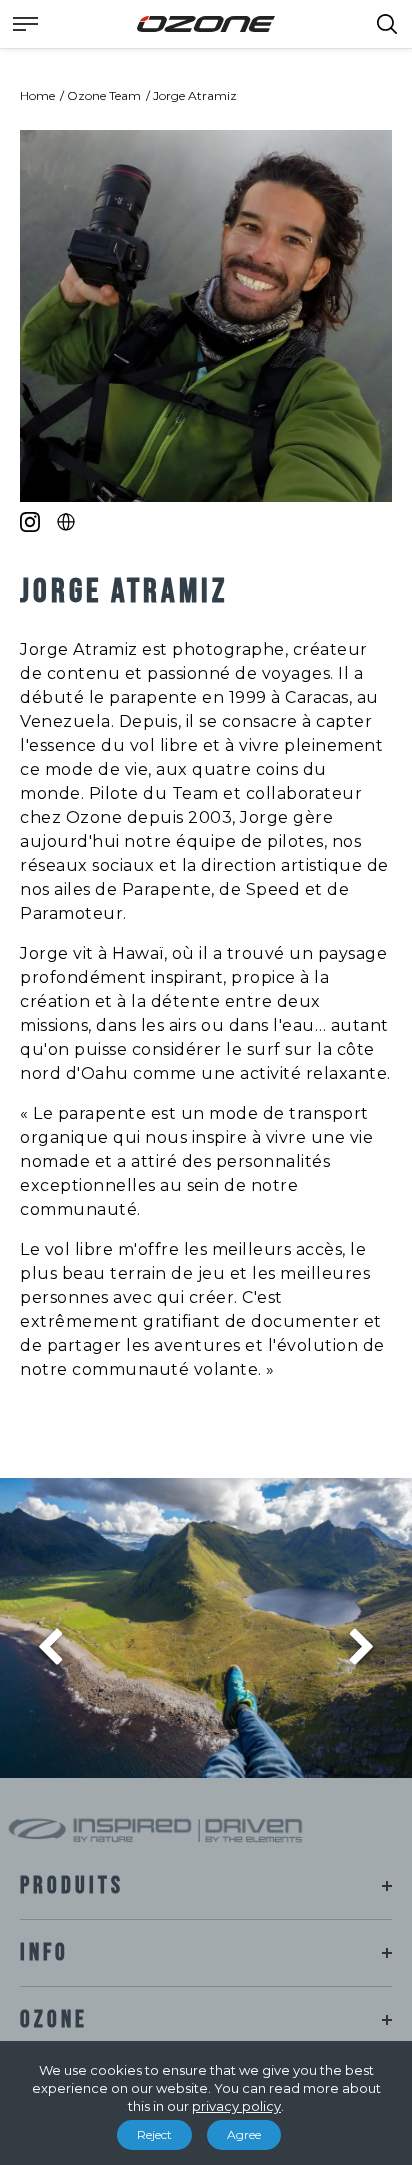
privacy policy (236, 2106)
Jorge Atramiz (195, 95)
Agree (244, 2134)
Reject (154, 2134)
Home (37, 95)
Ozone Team (104, 95)
